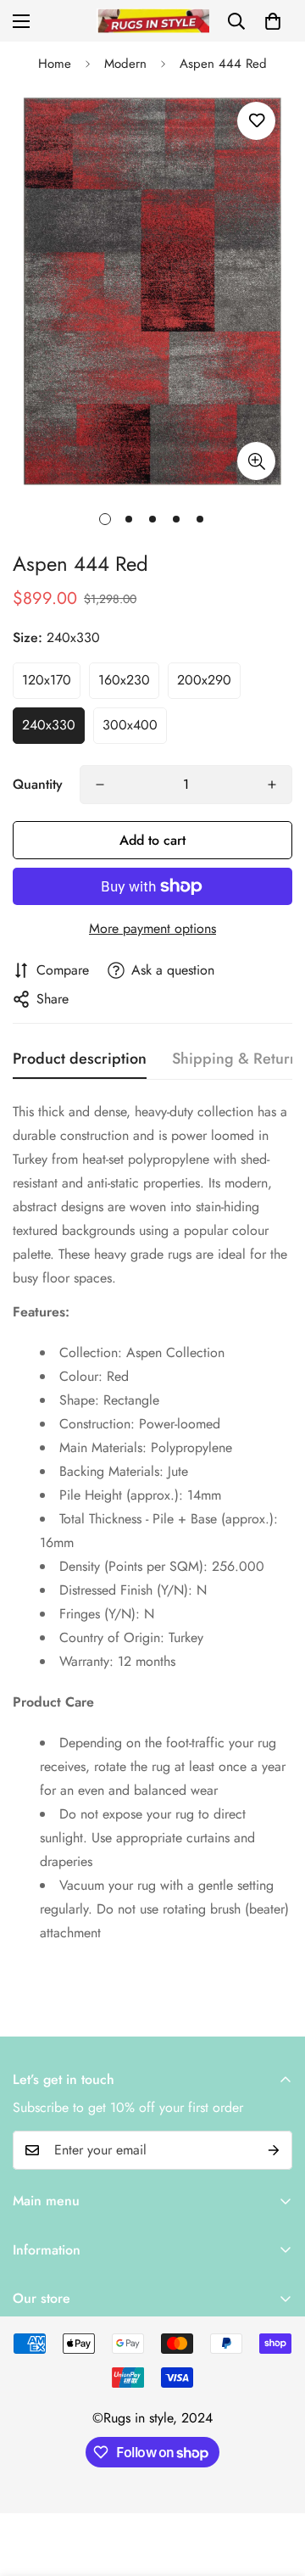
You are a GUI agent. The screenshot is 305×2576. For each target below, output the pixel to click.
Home (55, 64)
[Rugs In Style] (153, 21)
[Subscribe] (274, 2150)
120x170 (47, 680)
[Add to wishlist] (256, 121)
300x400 (130, 725)
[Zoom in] (256, 461)
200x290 (204, 680)
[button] (273, 21)
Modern (125, 64)
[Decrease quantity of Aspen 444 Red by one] (100, 785)
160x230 (124, 680)
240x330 (49, 725)
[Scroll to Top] (274, 2486)
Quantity (38, 784)
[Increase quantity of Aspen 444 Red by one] (272, 785)
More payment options (152, 928)
